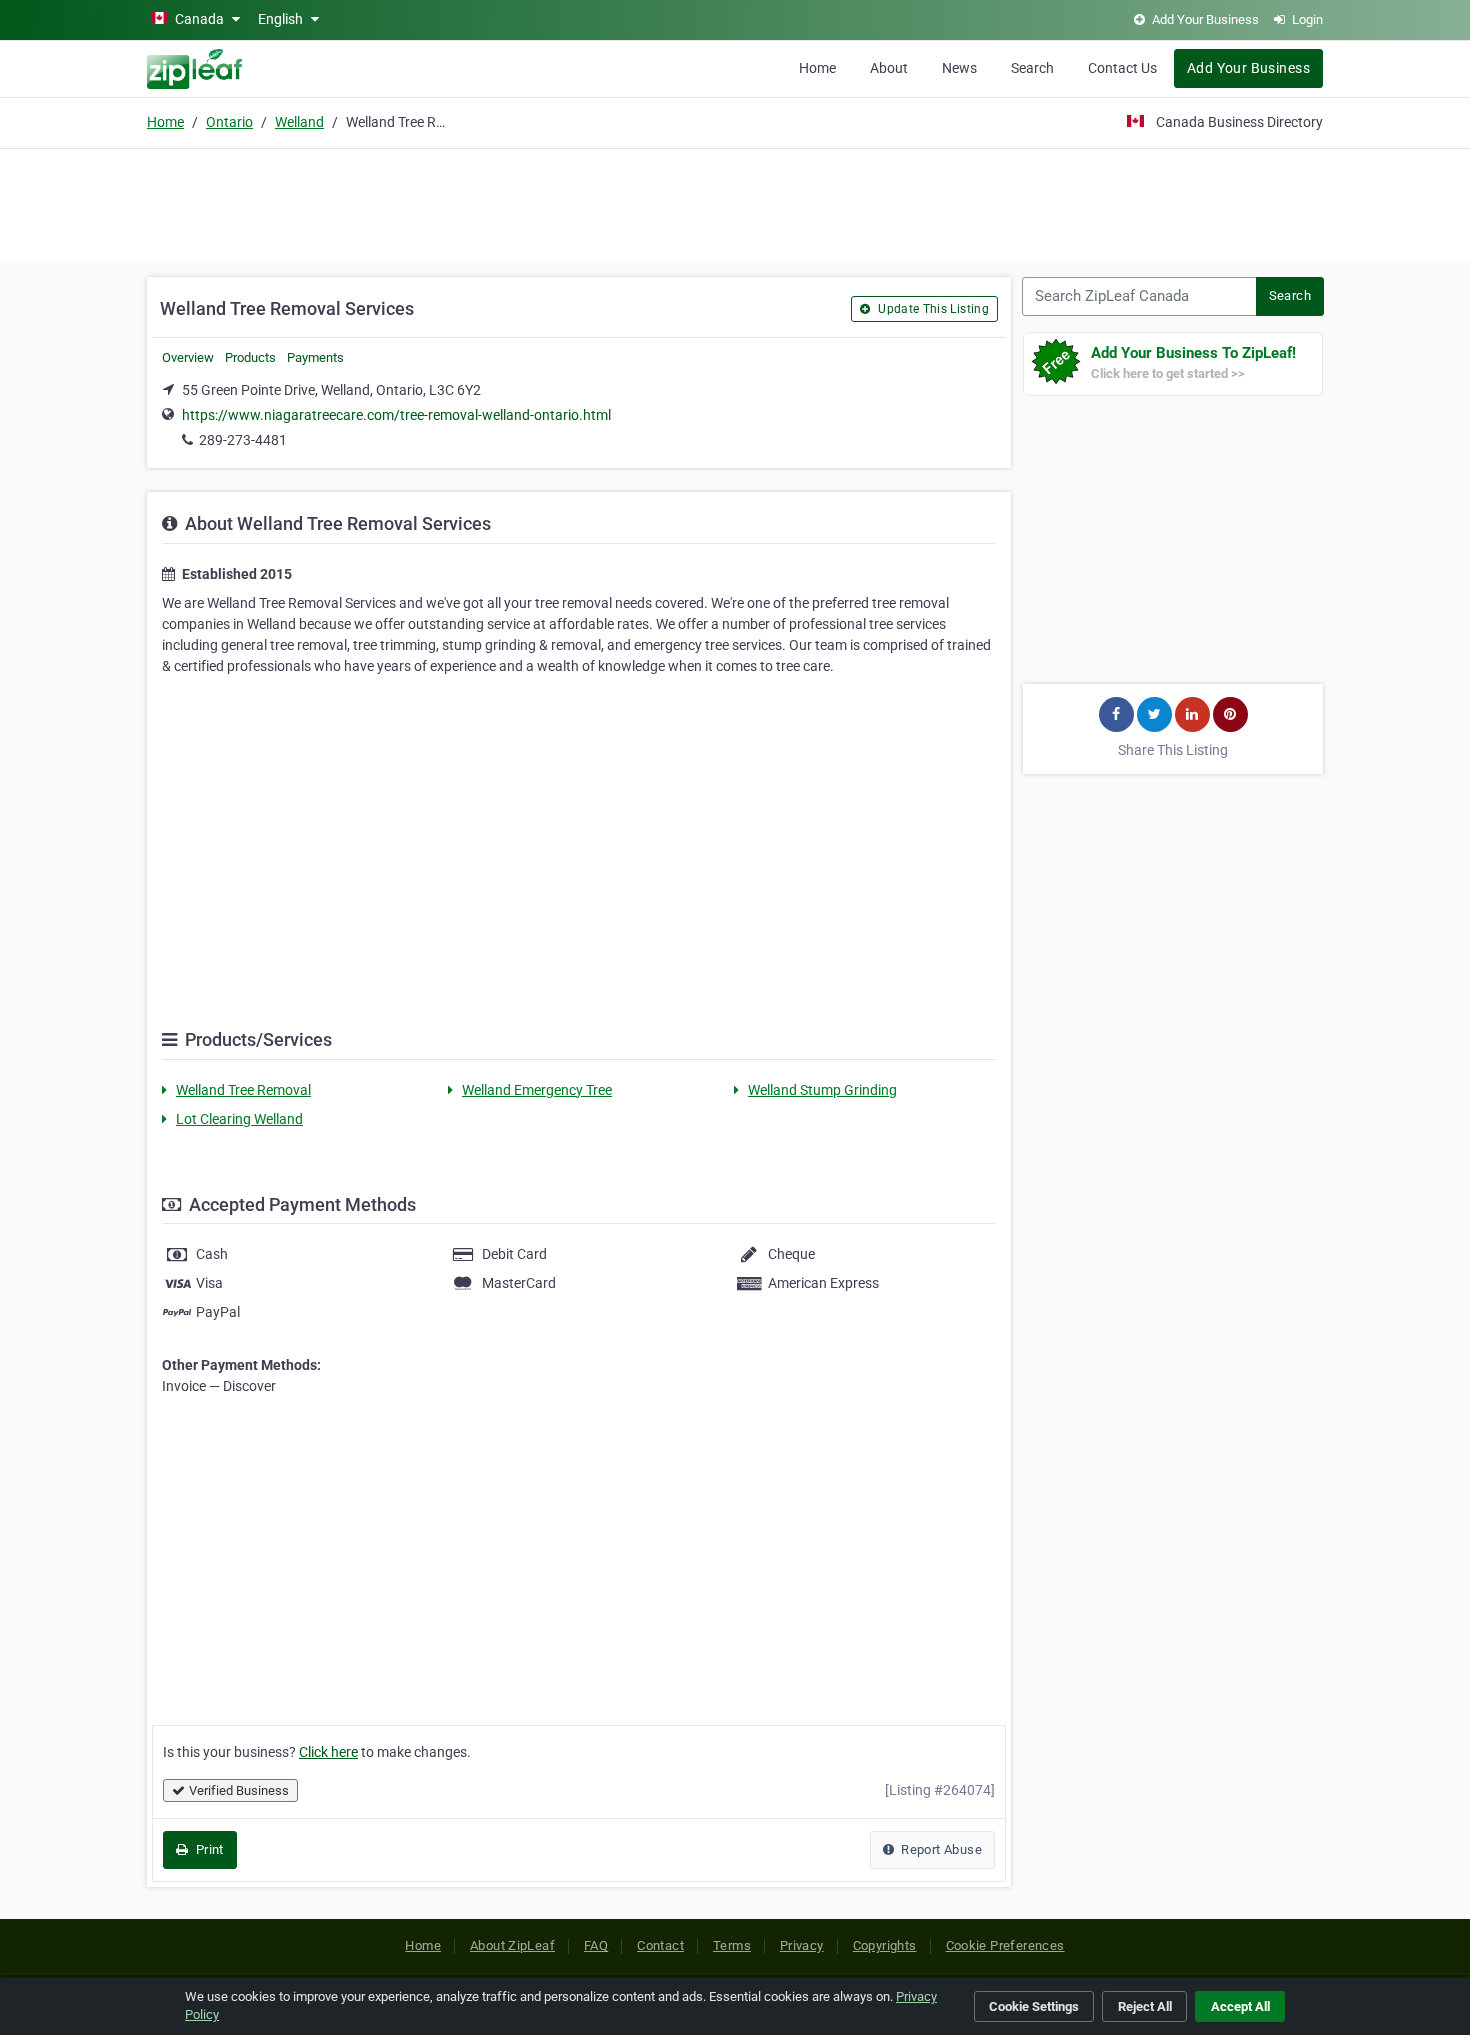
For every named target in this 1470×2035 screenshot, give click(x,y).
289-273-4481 (243, 440)
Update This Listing (932, 309)
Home (817, 68)
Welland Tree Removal (243, 1090)
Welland (299, 122)
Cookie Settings (1034, 2006)
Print (207, 1849)
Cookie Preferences (1005, 1945)
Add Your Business (1248, 68)
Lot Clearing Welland (239, 1119)
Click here (328, 1752)
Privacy (802, 1945)
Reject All (1145, 2006)
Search (1032, 68)
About (889, 68)
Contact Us (1122, 68)
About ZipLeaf (512, 1945)
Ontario (229, 122)
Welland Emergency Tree (537, 1090)
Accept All (1240, 2006)
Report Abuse (940, 1849)
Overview (188, 357)
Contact (660, 1945)
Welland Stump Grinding (822, 1090)
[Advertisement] (735, 202)
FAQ (596, 1945)
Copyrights (885, 1945)
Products (250, 357)
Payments (315, 357)
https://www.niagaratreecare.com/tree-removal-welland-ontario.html (396, 415)
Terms (732, 1945)
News (959, 68)
